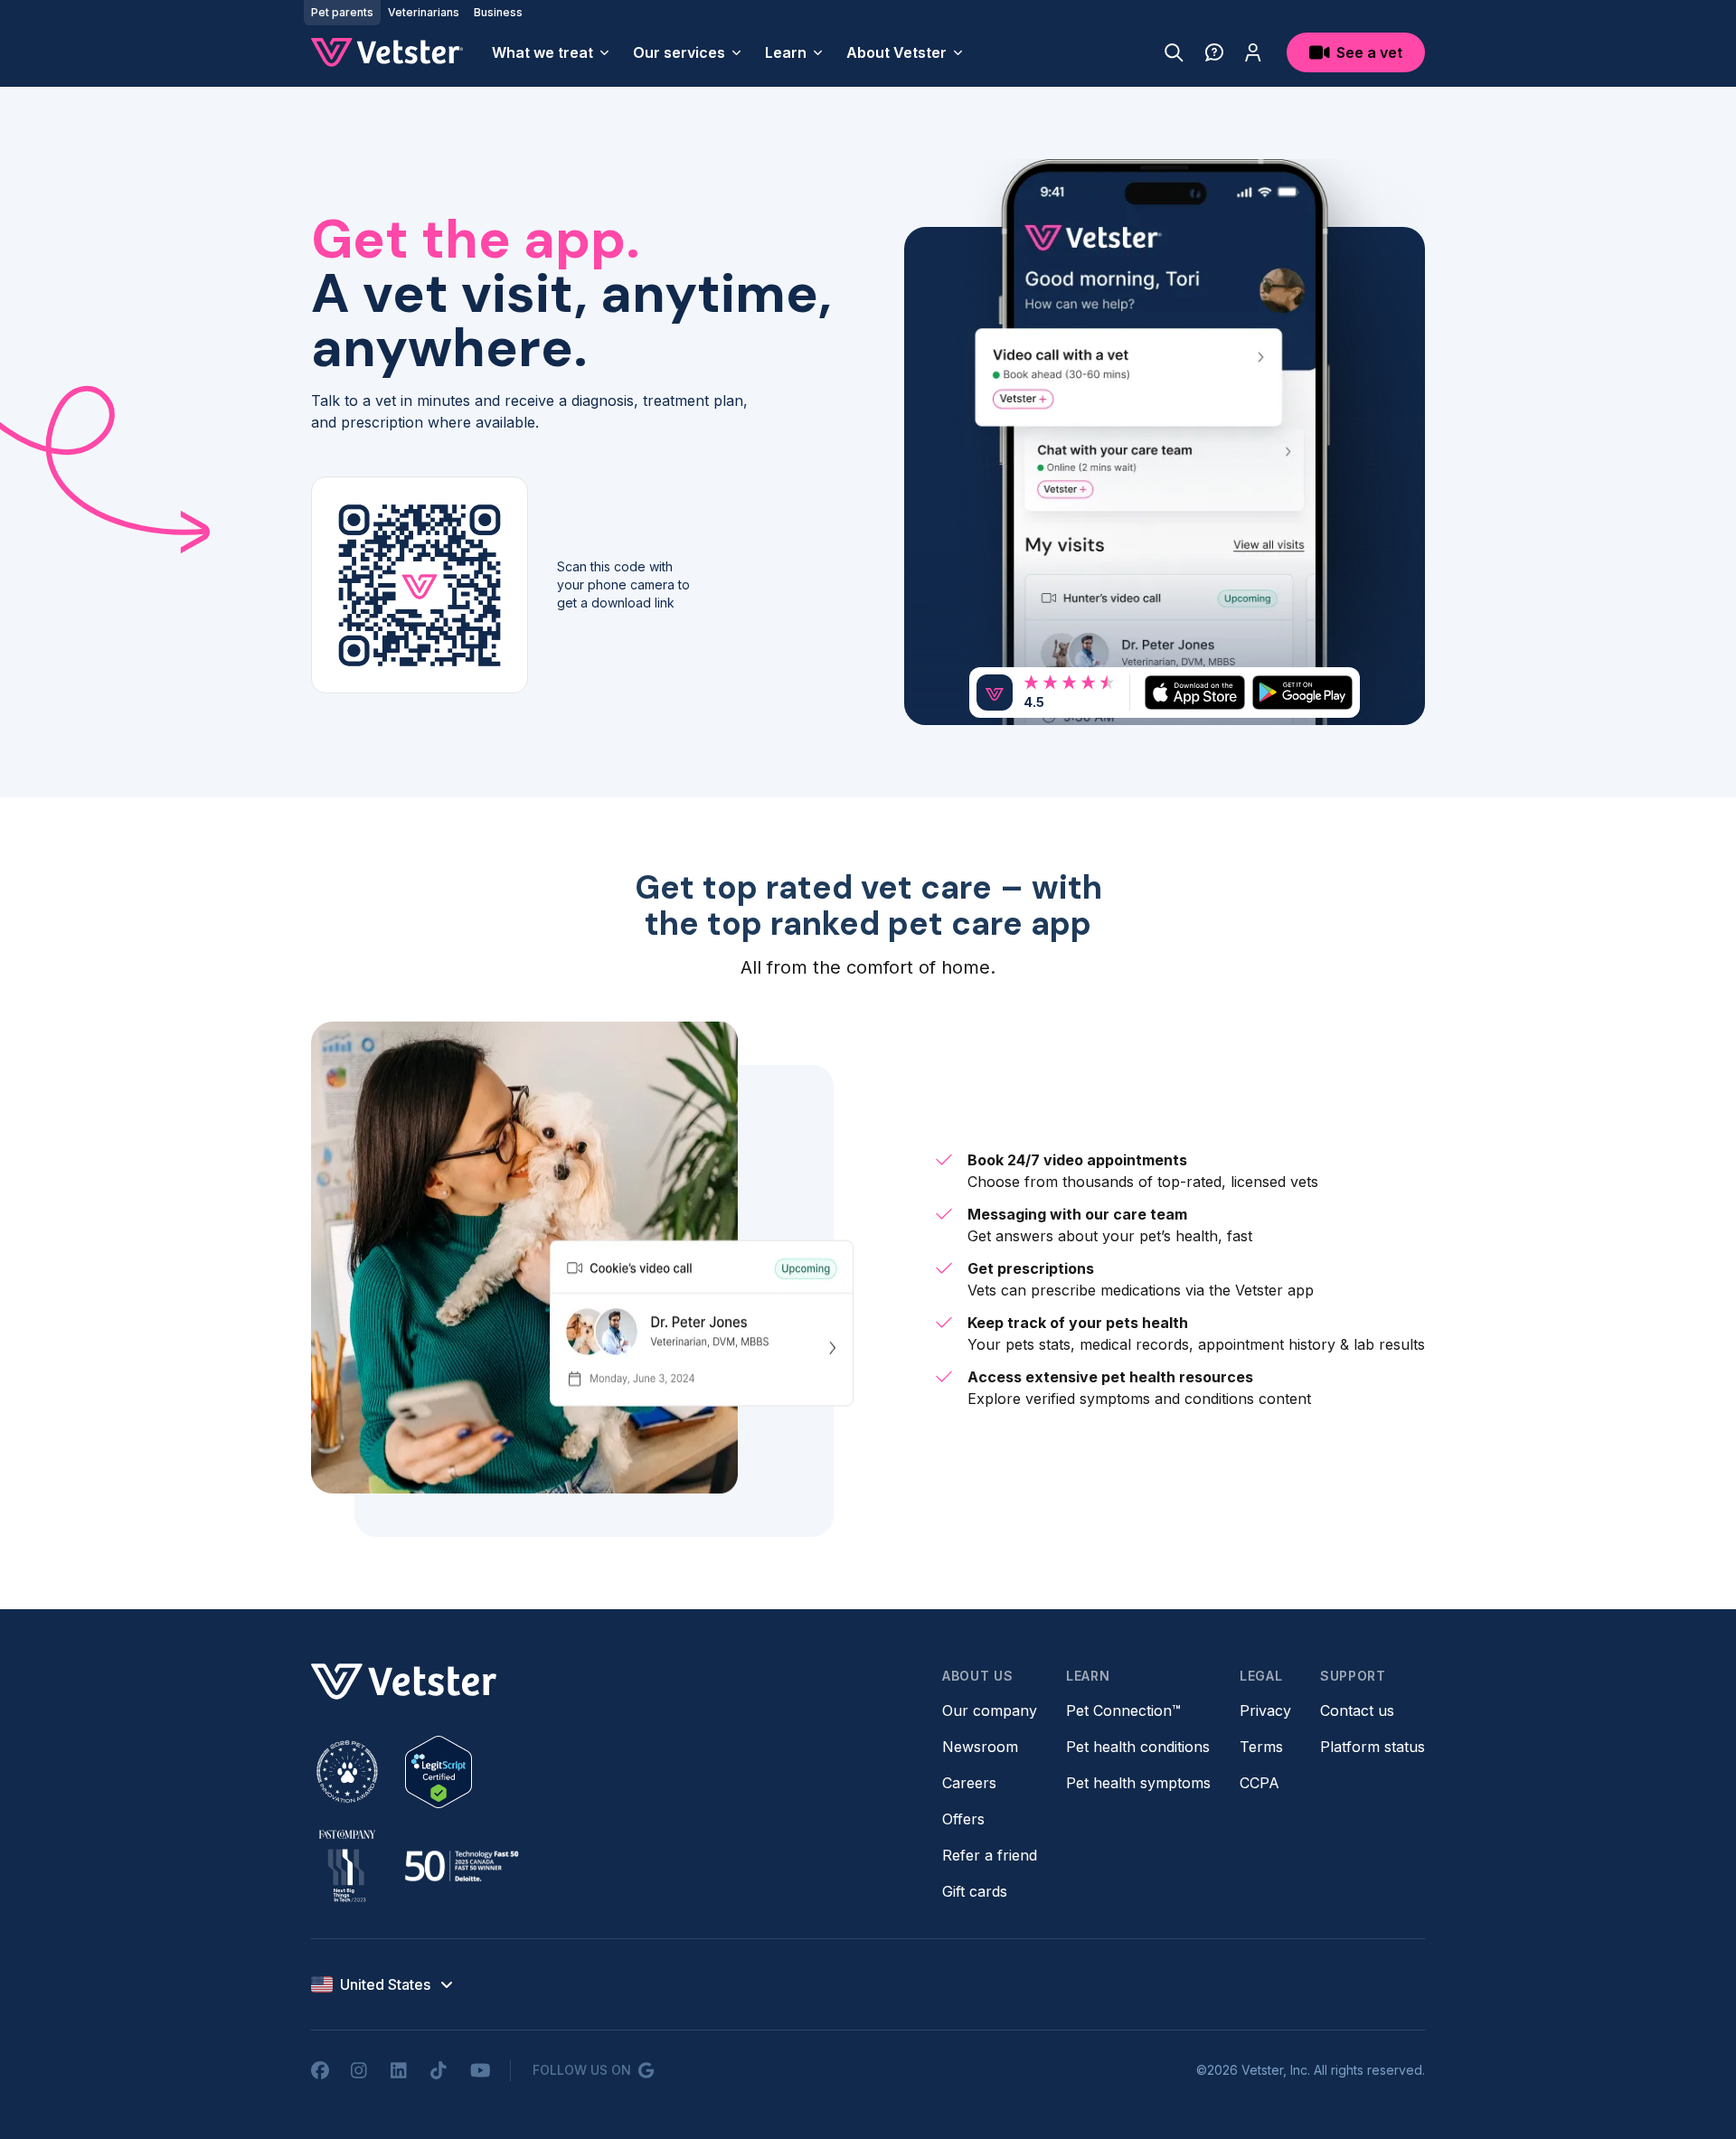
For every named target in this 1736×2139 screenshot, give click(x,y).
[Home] (387, 52)
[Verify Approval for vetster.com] (439, 1772)
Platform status (1373, 1747)
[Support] (1214, 52)
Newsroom (980, 1747)
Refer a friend (990, 1855)
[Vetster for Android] (1302, 692)
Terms (1261, 1747)
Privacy (1265, 1710)
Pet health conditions (1138, 1747)
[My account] (1253, 52)
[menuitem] (552, 52)
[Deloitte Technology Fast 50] (461, 1866)
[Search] (1174, 52)
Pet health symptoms (1138, 1783)
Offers (963, 1819)
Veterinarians (424, 12)
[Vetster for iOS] (1195, 692)
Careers (969, 1783)
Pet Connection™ (1123, 1710)
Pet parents (342, 12)
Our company (990, 1710)
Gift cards (975, 1891)
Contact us (1357, 1710)
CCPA (1260, 1783)
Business (498, 12)
